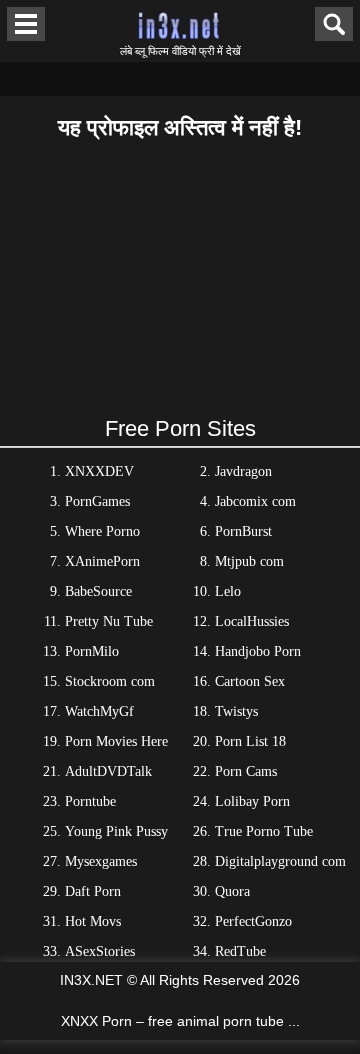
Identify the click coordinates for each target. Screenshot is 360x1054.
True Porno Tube (264, 831)
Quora (232, 891)
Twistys (236, 711)
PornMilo (92, 651)
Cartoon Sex (250, 681)
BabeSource (98, 591)
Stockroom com (110, 681)
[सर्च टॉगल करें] (334, 24)
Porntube (90, 801)
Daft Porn (93, 891)
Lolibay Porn (252, 801)
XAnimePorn (102, 561)
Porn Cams (246, 771)
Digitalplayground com (280, 861)
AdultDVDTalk (108, 771)
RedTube (240, 951)
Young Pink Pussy (116, 831)
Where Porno (102, 531)
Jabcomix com (255, 501)
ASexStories (100, 951)
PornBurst (243, 531)
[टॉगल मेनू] (26, 24)
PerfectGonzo (253, 921)
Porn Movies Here (116, 741)
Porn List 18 (250, 741)
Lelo (228, 591)
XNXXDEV (99, 471)
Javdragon (243, 471)
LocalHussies (252, 621)
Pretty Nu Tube (109, 621)
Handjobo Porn (258, 651)
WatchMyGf (99, 711)
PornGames (97, 501)
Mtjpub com (249, 561)
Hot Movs (93, 921)
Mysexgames (101, 861)
